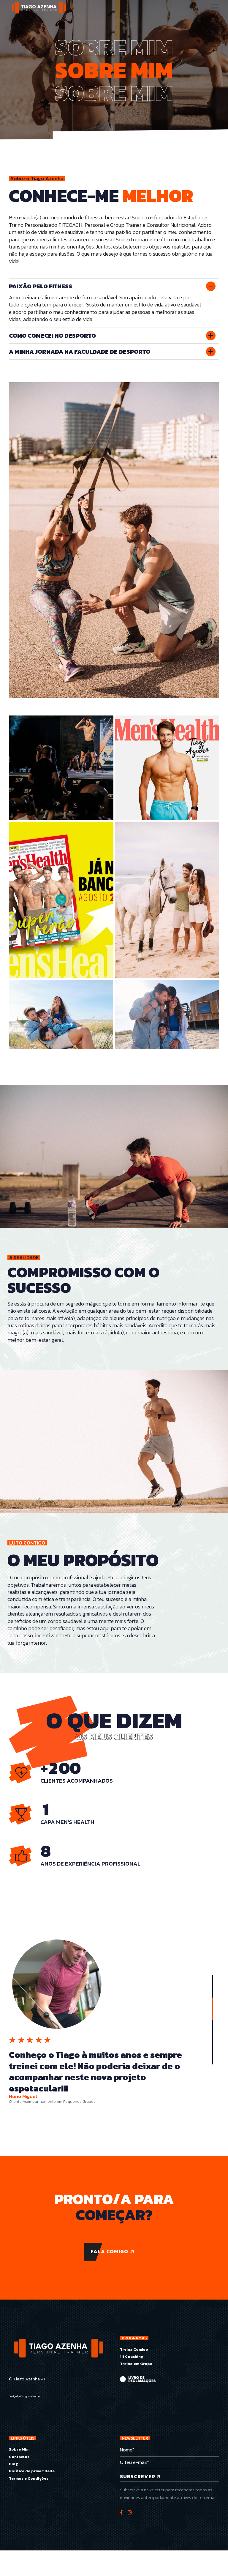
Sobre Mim (19, 2449)
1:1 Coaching (132, 2356)
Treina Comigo (134, 2349)
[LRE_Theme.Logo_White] (138, 2380)
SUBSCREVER (138, 2476)
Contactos (19, 2457)
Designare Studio (30, 2396)
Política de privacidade (32, 2471)
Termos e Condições (29, 2478)
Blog (13, 2464)
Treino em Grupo (136, 2364)
